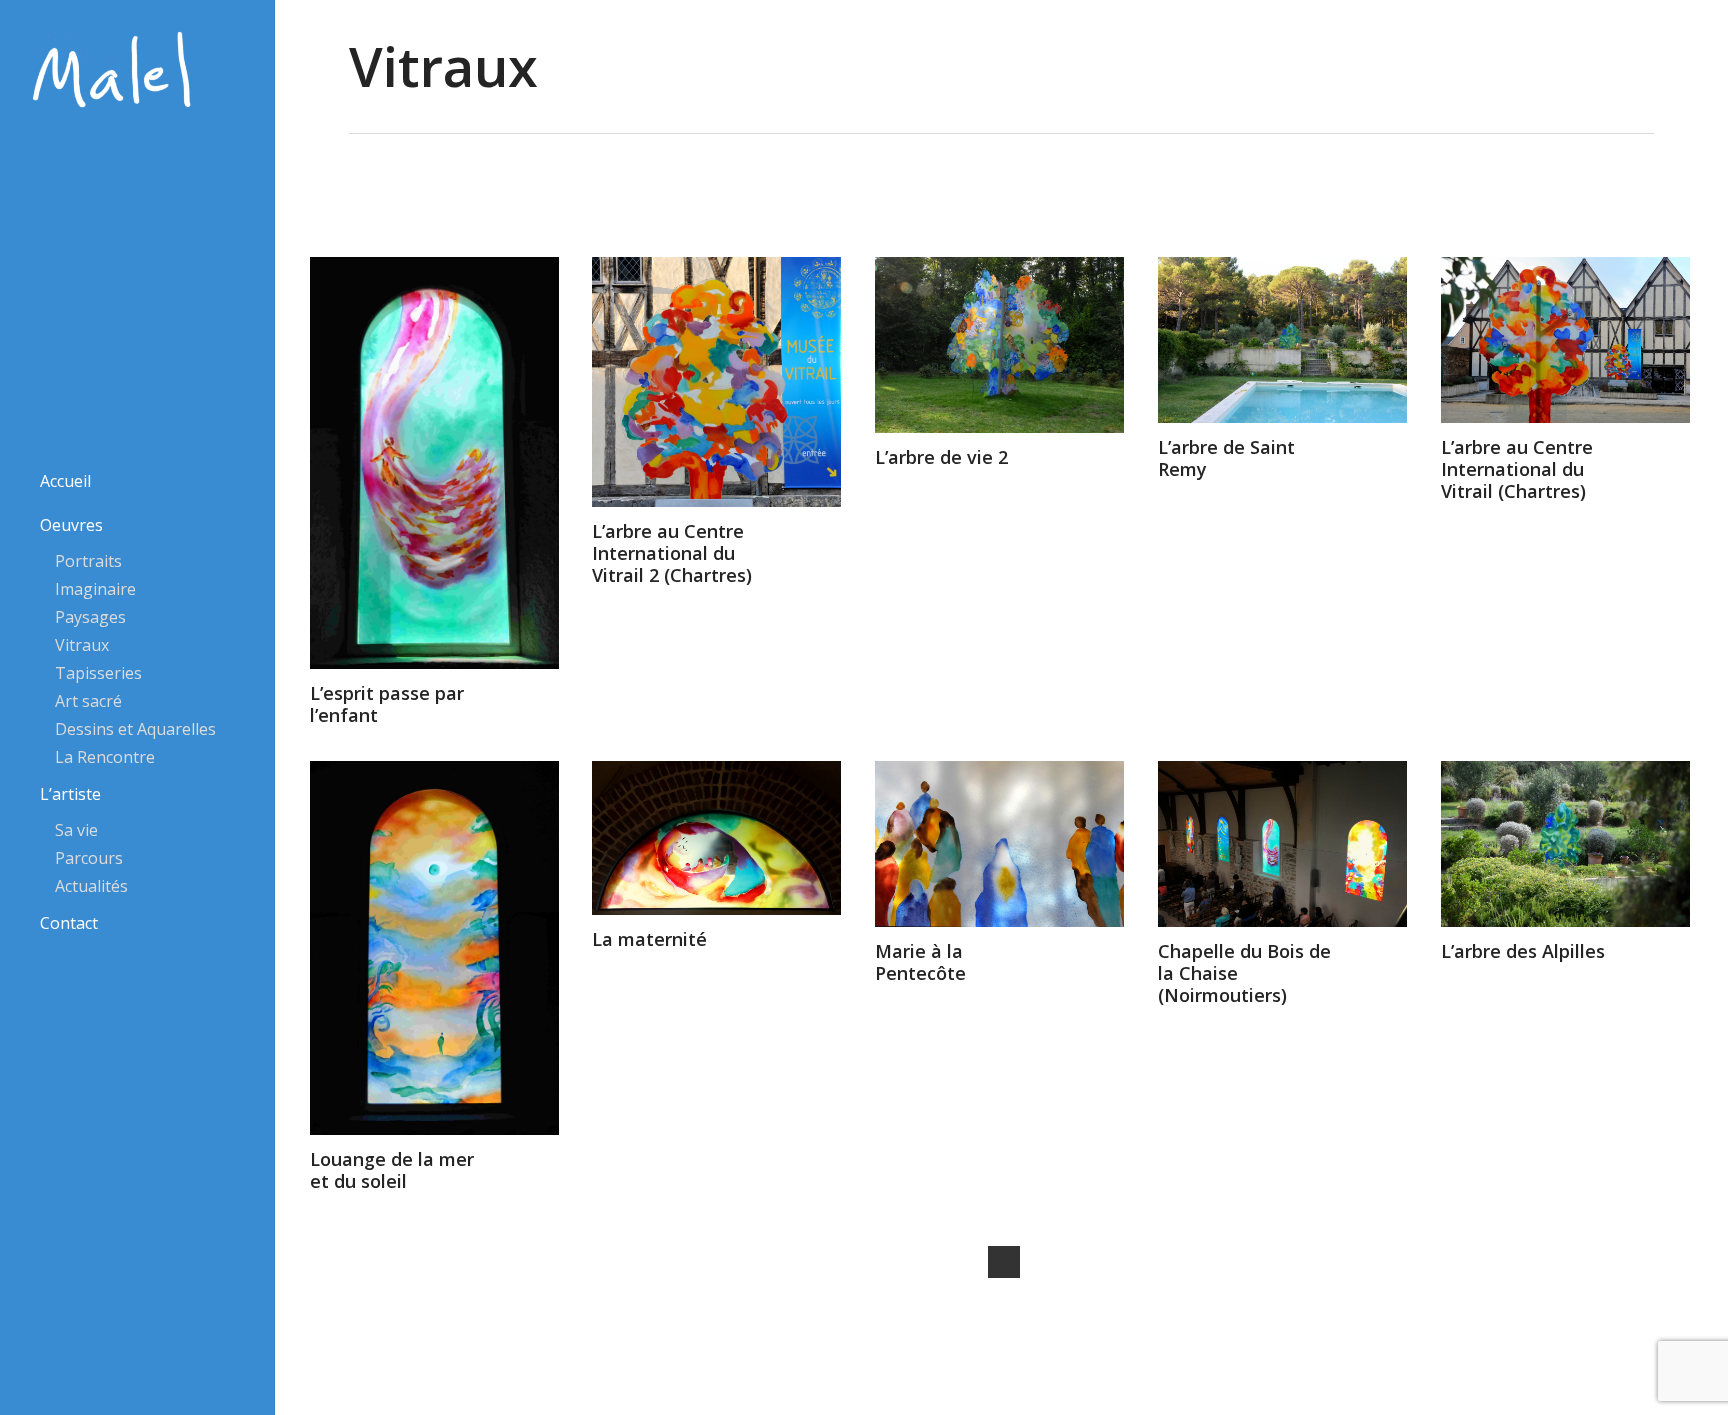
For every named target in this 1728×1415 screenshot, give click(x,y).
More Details (439, 448)
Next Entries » (1004, 1262)
